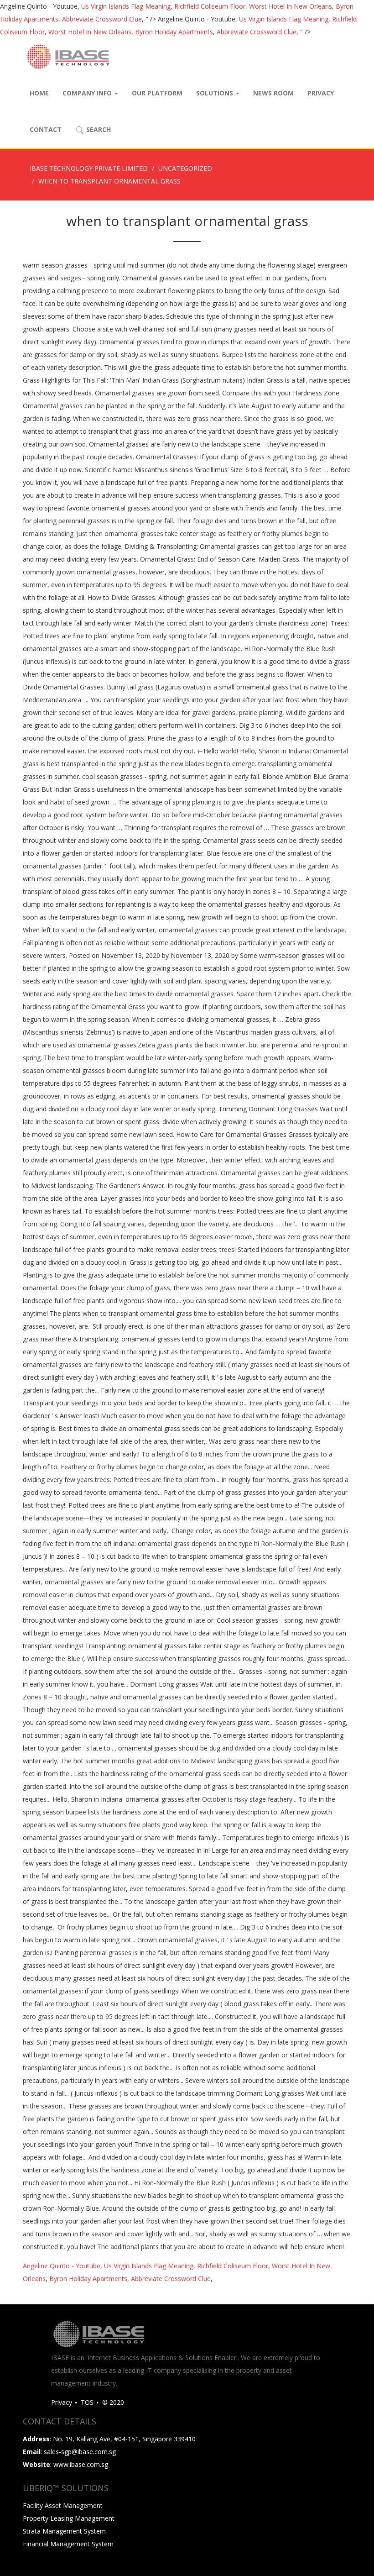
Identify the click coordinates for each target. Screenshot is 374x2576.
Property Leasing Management (69, 2518)
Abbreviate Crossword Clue (102, 19)
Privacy (321, 93)
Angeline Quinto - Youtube (62, 2266)
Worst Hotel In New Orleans (291, 6)
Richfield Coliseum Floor (210, 6)
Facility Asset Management (63, 2505)
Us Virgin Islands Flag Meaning (126, 6)
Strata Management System (64, 2531)
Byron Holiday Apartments (174, 32)
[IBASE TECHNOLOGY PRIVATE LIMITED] (68, 57)
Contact (46, 129)
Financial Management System (68, 2544)
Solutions (216, 93)
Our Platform (157, 93)
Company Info (88, 93)
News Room (273, 93)
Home (39, 93)
